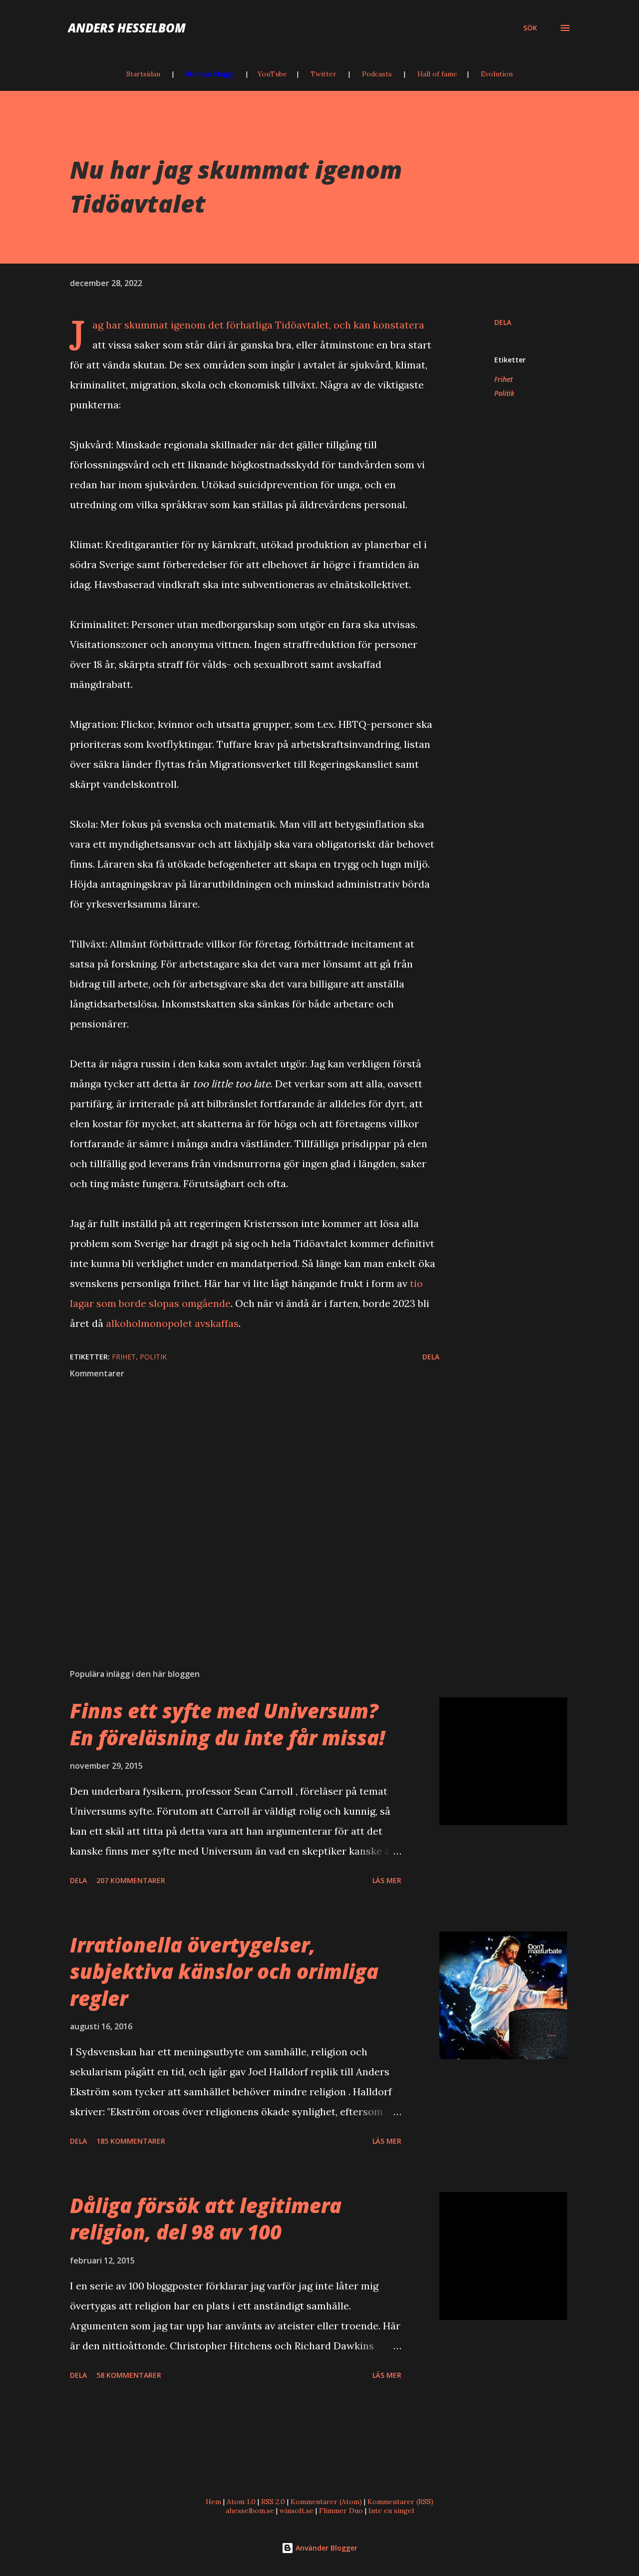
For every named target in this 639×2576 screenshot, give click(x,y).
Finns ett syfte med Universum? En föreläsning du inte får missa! (227, 1724)
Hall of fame (437, 74)
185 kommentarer (131, 2141)
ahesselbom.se (250, 2511)
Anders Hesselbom (127, 28)
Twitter (323, 74)
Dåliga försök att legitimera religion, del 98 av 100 (206, 2219)
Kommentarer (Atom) (326, 2502)
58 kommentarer (129, 2375)
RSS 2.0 (273, 2502)
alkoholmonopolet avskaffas (172, 1323)
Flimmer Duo (341, 2511)
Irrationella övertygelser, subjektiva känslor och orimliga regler (224, 1971)
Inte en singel (391, 2511)
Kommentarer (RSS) (400, 2502)
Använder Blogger (325, 2548)
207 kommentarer (131, 1880)
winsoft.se (297, 2511)
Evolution (497, 74)
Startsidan (143, 74)
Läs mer (387, 1880)
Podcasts (377, 74)
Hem (213, 2502)
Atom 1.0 (241, 2502)
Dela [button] (503, 322)
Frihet (503, 379)
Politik (504, 393)
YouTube (272, 74)
